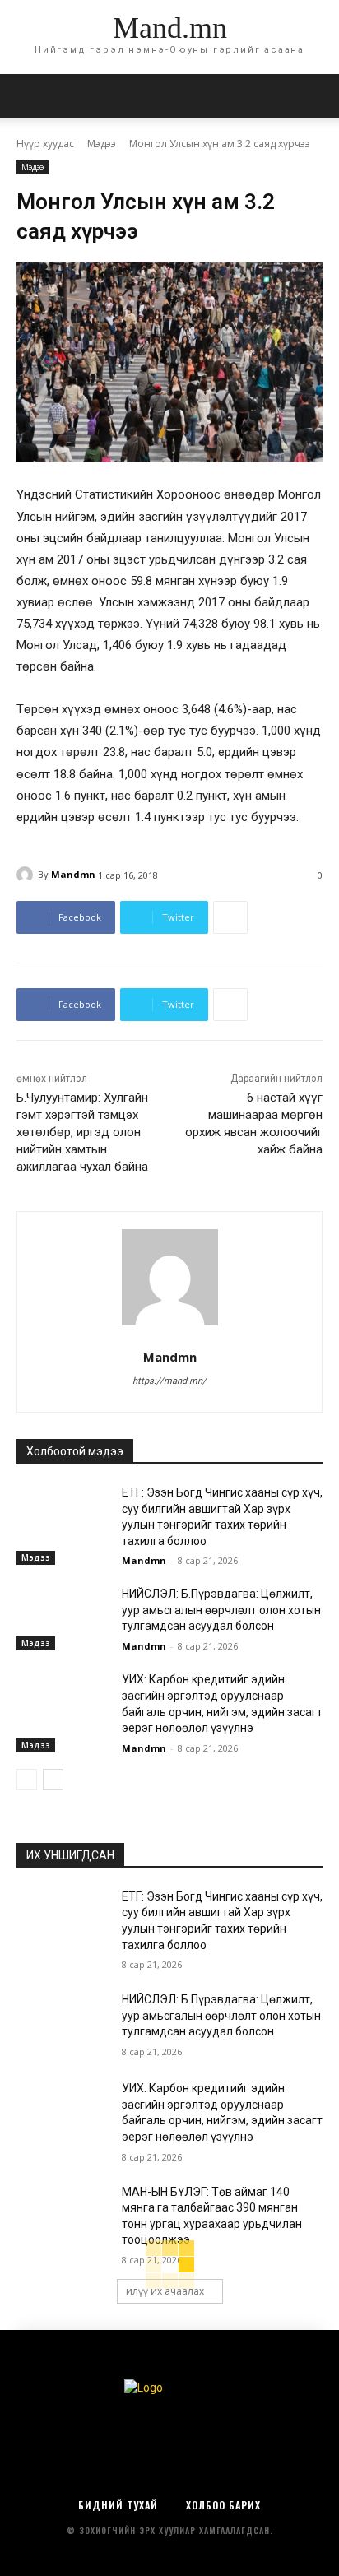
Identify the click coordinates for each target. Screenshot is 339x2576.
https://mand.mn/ (169, 1381)
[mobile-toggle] (28, 96)
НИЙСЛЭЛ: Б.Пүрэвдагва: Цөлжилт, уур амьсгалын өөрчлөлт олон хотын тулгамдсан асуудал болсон (221, 1610)
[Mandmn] (27, 875)
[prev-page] (27, 1780)
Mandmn (73, 874)
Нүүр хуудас (45, 144)
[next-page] (53, 1780)
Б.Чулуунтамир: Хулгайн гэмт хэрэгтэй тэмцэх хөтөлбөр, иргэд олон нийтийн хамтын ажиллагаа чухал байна (82, 1132)
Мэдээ (102, 144)
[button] (316, 96)
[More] (230, 917)
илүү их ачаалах (165, 2291)
